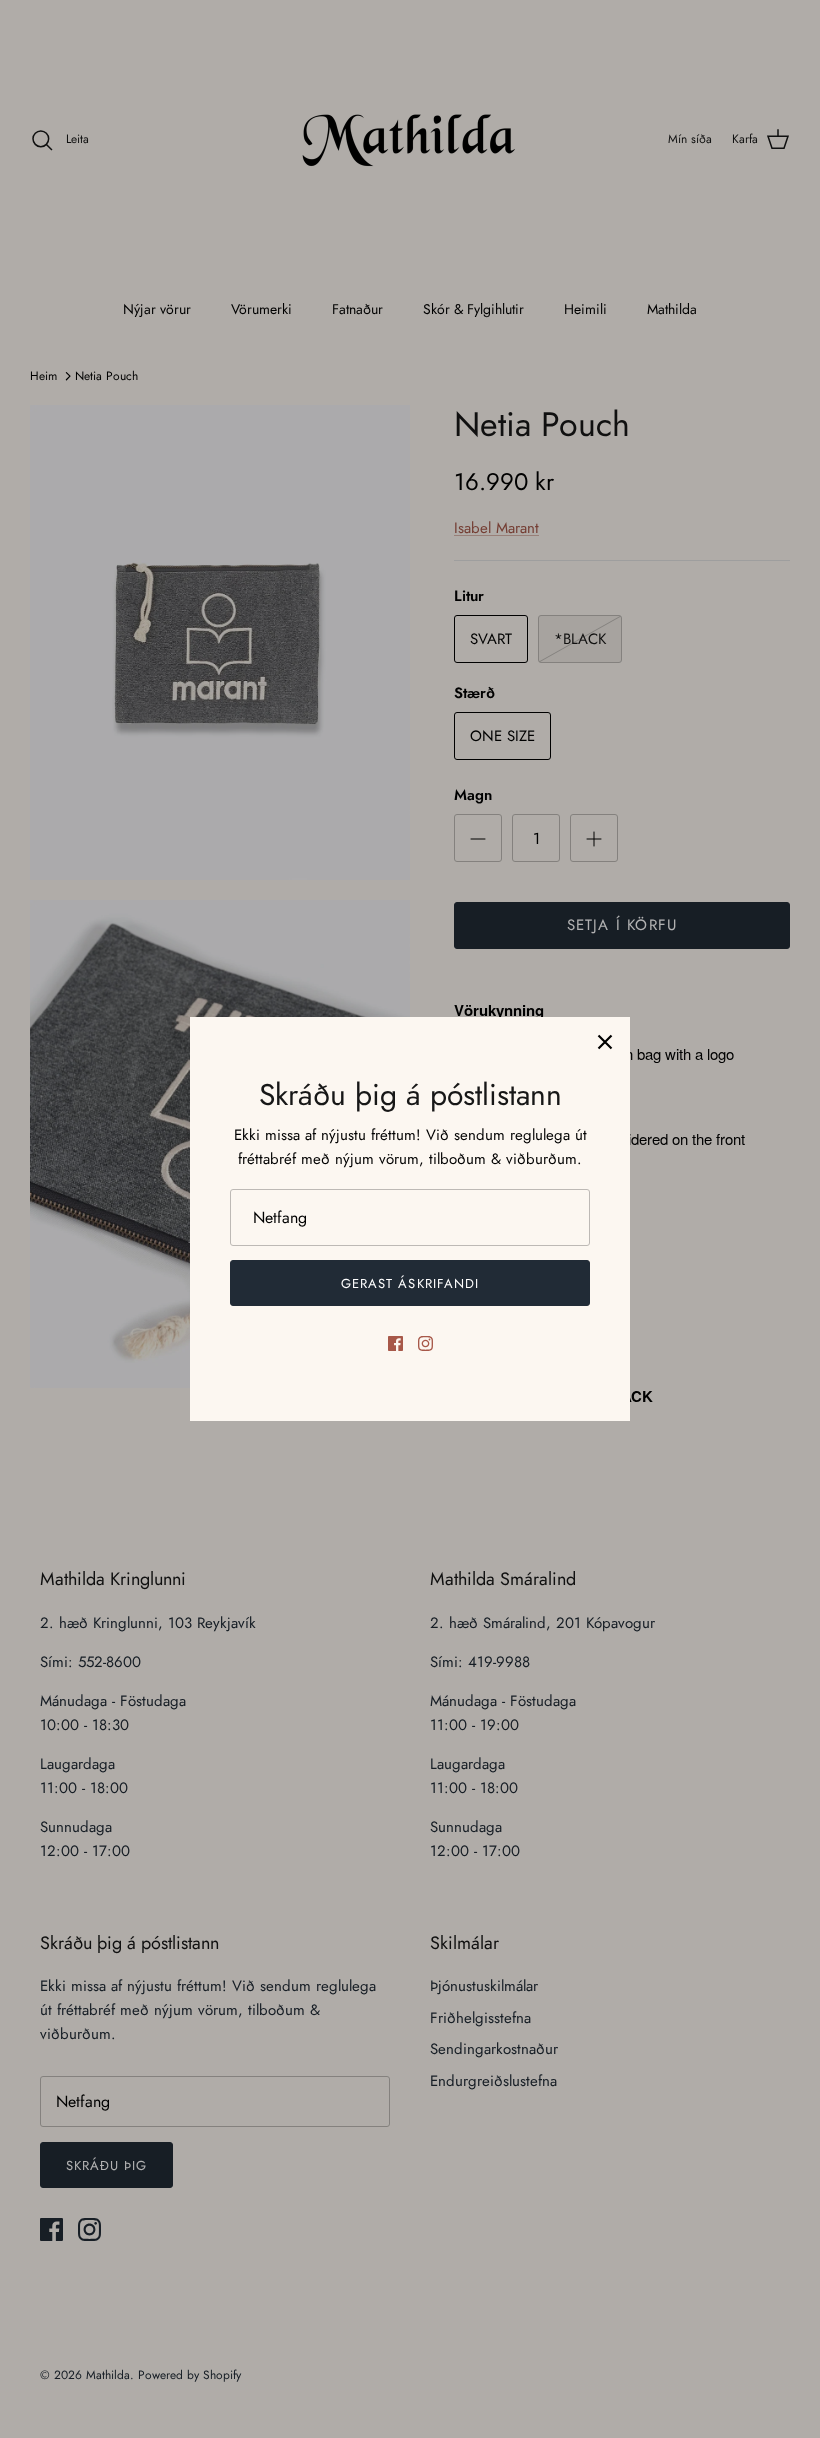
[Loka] (605, 1042)
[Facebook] (395, 1343)
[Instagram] (425, 1343)
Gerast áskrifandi (410, 1283)
